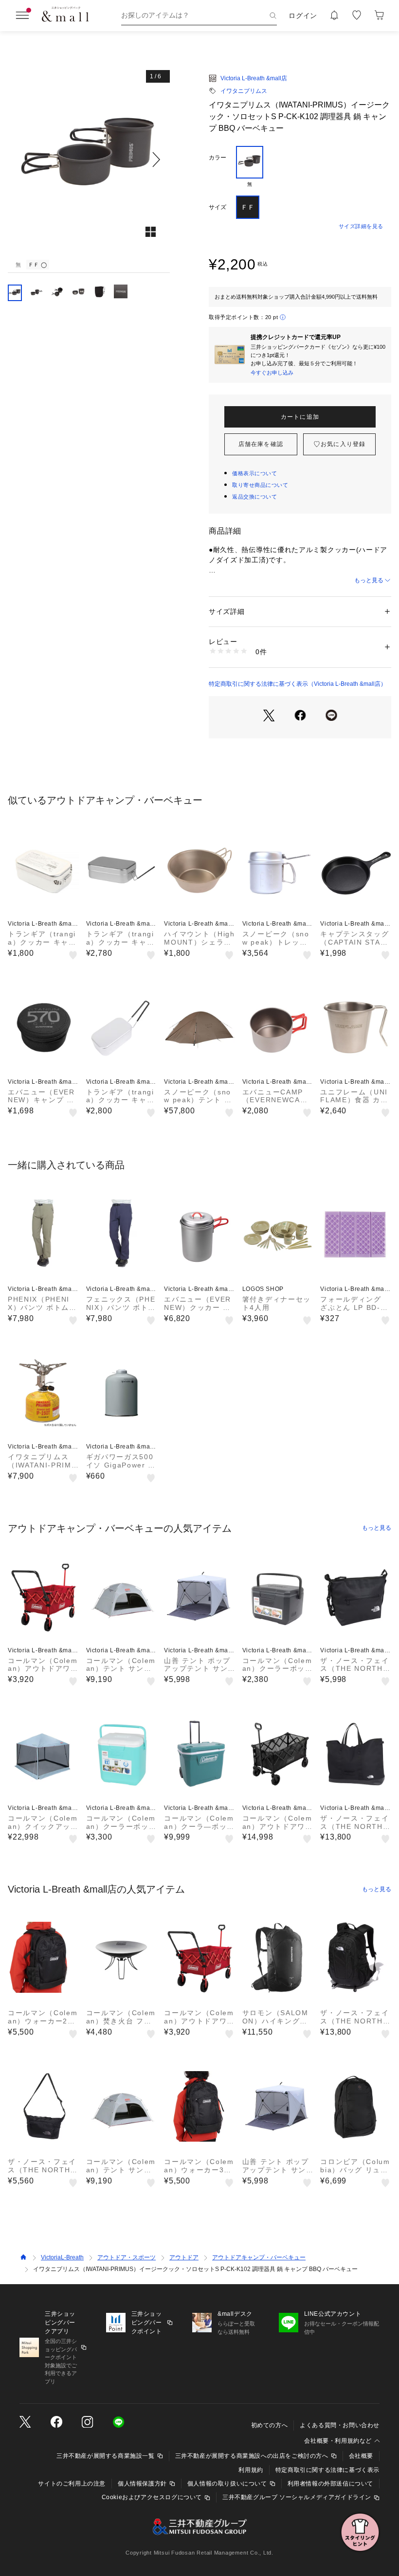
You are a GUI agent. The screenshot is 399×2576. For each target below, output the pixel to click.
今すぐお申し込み (272, 373)
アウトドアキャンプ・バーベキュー (259, 2257)
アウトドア (184, 2257)
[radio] (250, 167)
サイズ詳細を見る (361, 226)
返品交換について (254, 497)
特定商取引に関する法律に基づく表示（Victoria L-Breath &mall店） (298, 684)
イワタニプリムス (244, 91)
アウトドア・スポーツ (127, 2257)
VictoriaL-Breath (62, 2257)
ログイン (303, 16)
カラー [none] (218, 158)
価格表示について (254, 473)
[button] (89, 160)
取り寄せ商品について (260, 485)
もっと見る (369, 580)
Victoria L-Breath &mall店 (254, 78)
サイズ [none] (218, 207)
